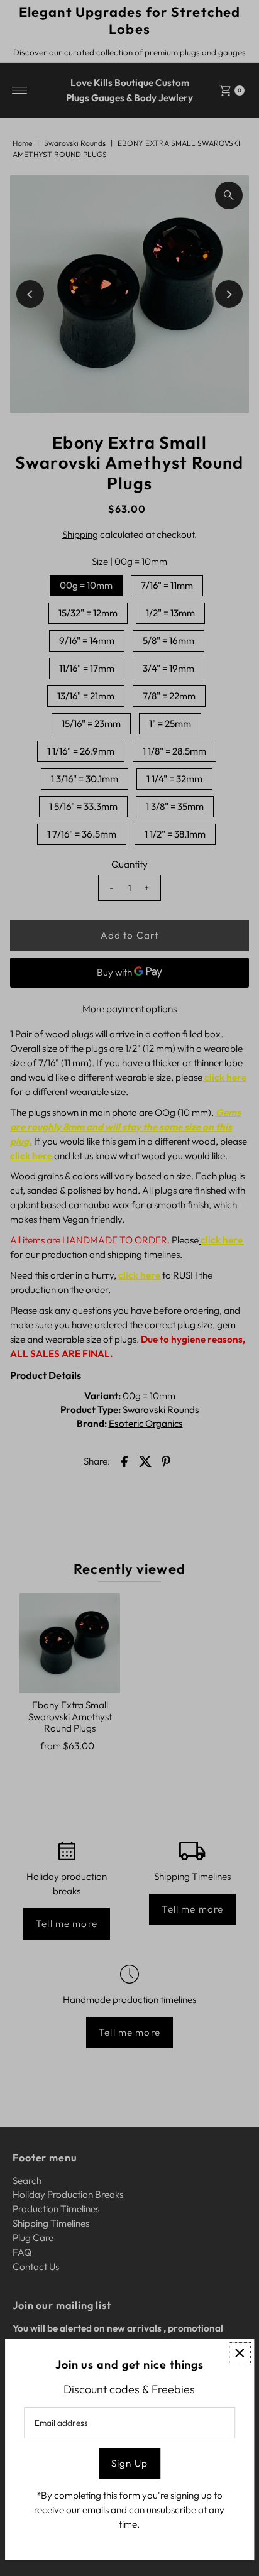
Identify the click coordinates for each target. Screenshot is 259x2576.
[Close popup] (240, 2353)
